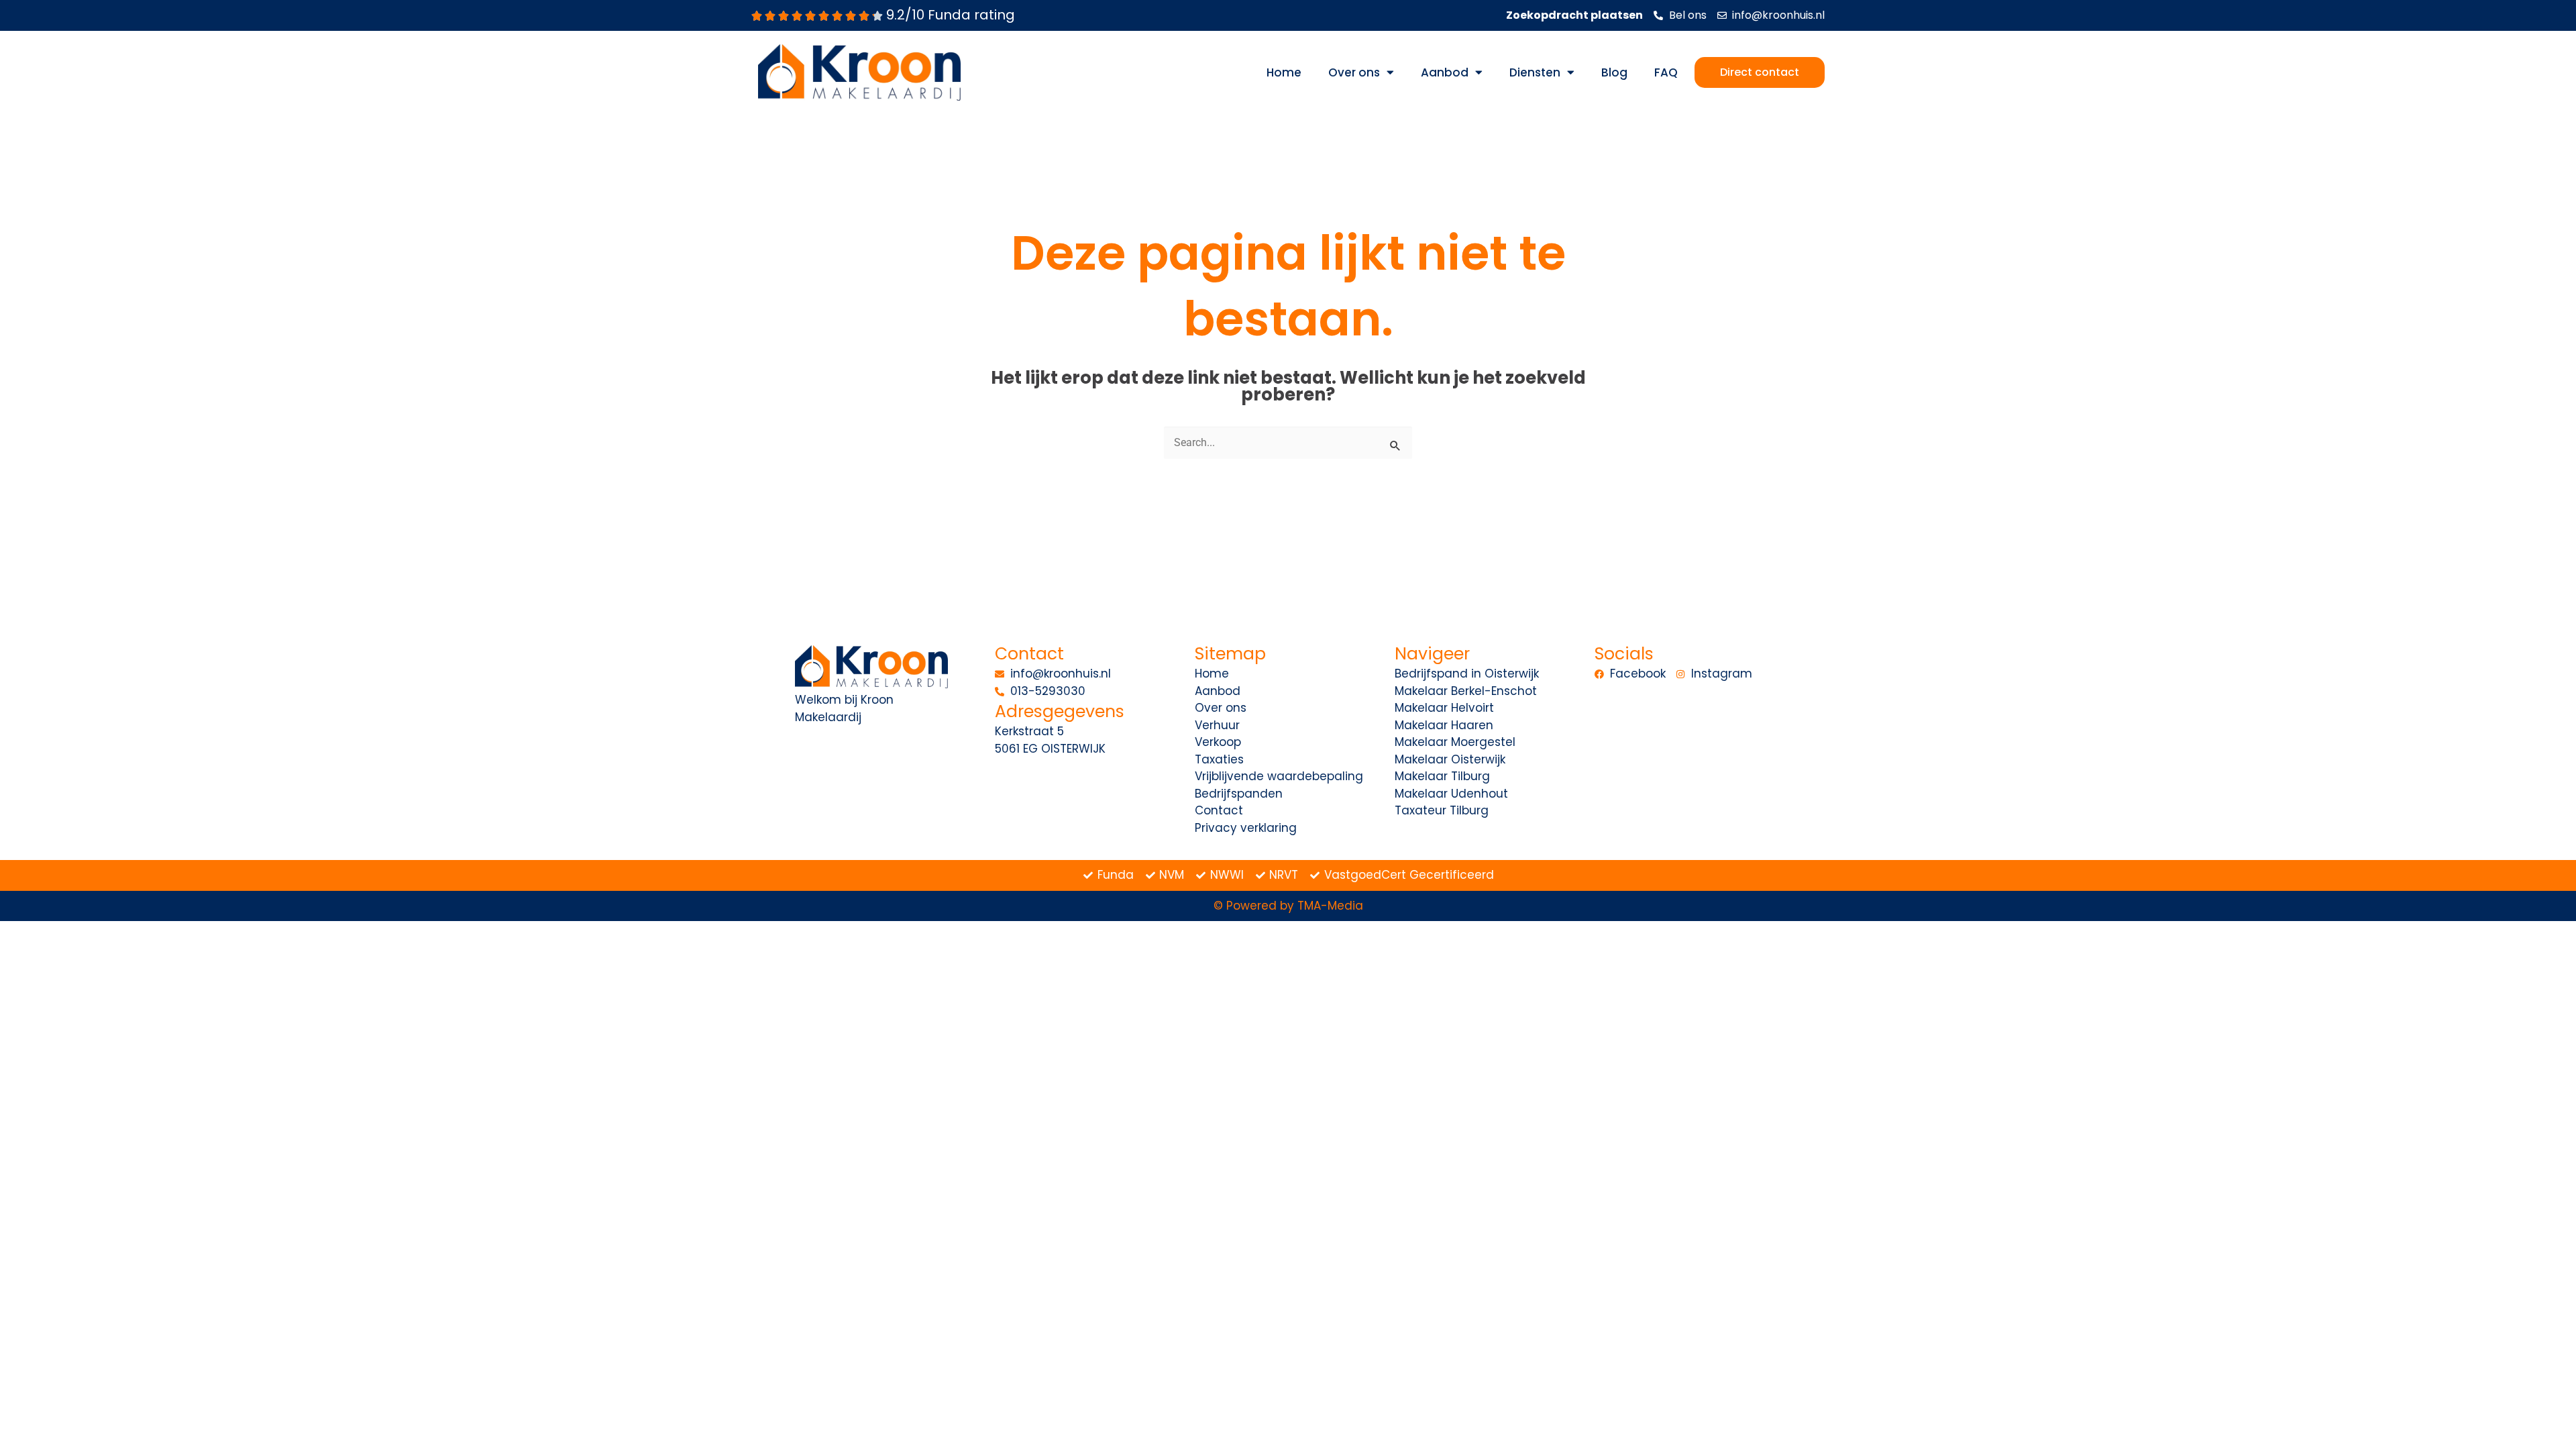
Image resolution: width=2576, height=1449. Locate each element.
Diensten (1535, 72)
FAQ (1666, 72)
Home (1284, 72)
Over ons (1354, 72)
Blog (1614, 72)
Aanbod (1445, 72)
